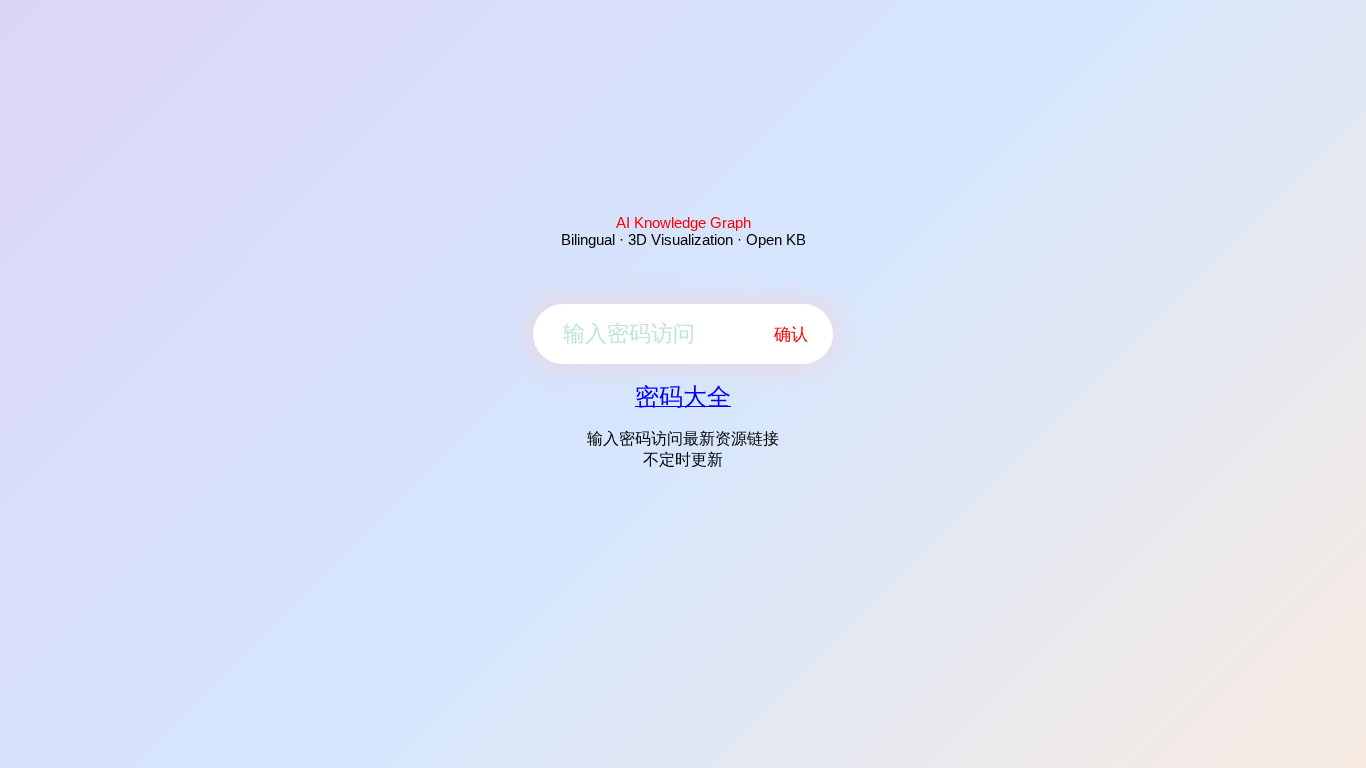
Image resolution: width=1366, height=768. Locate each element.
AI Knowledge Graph (683, 222)
